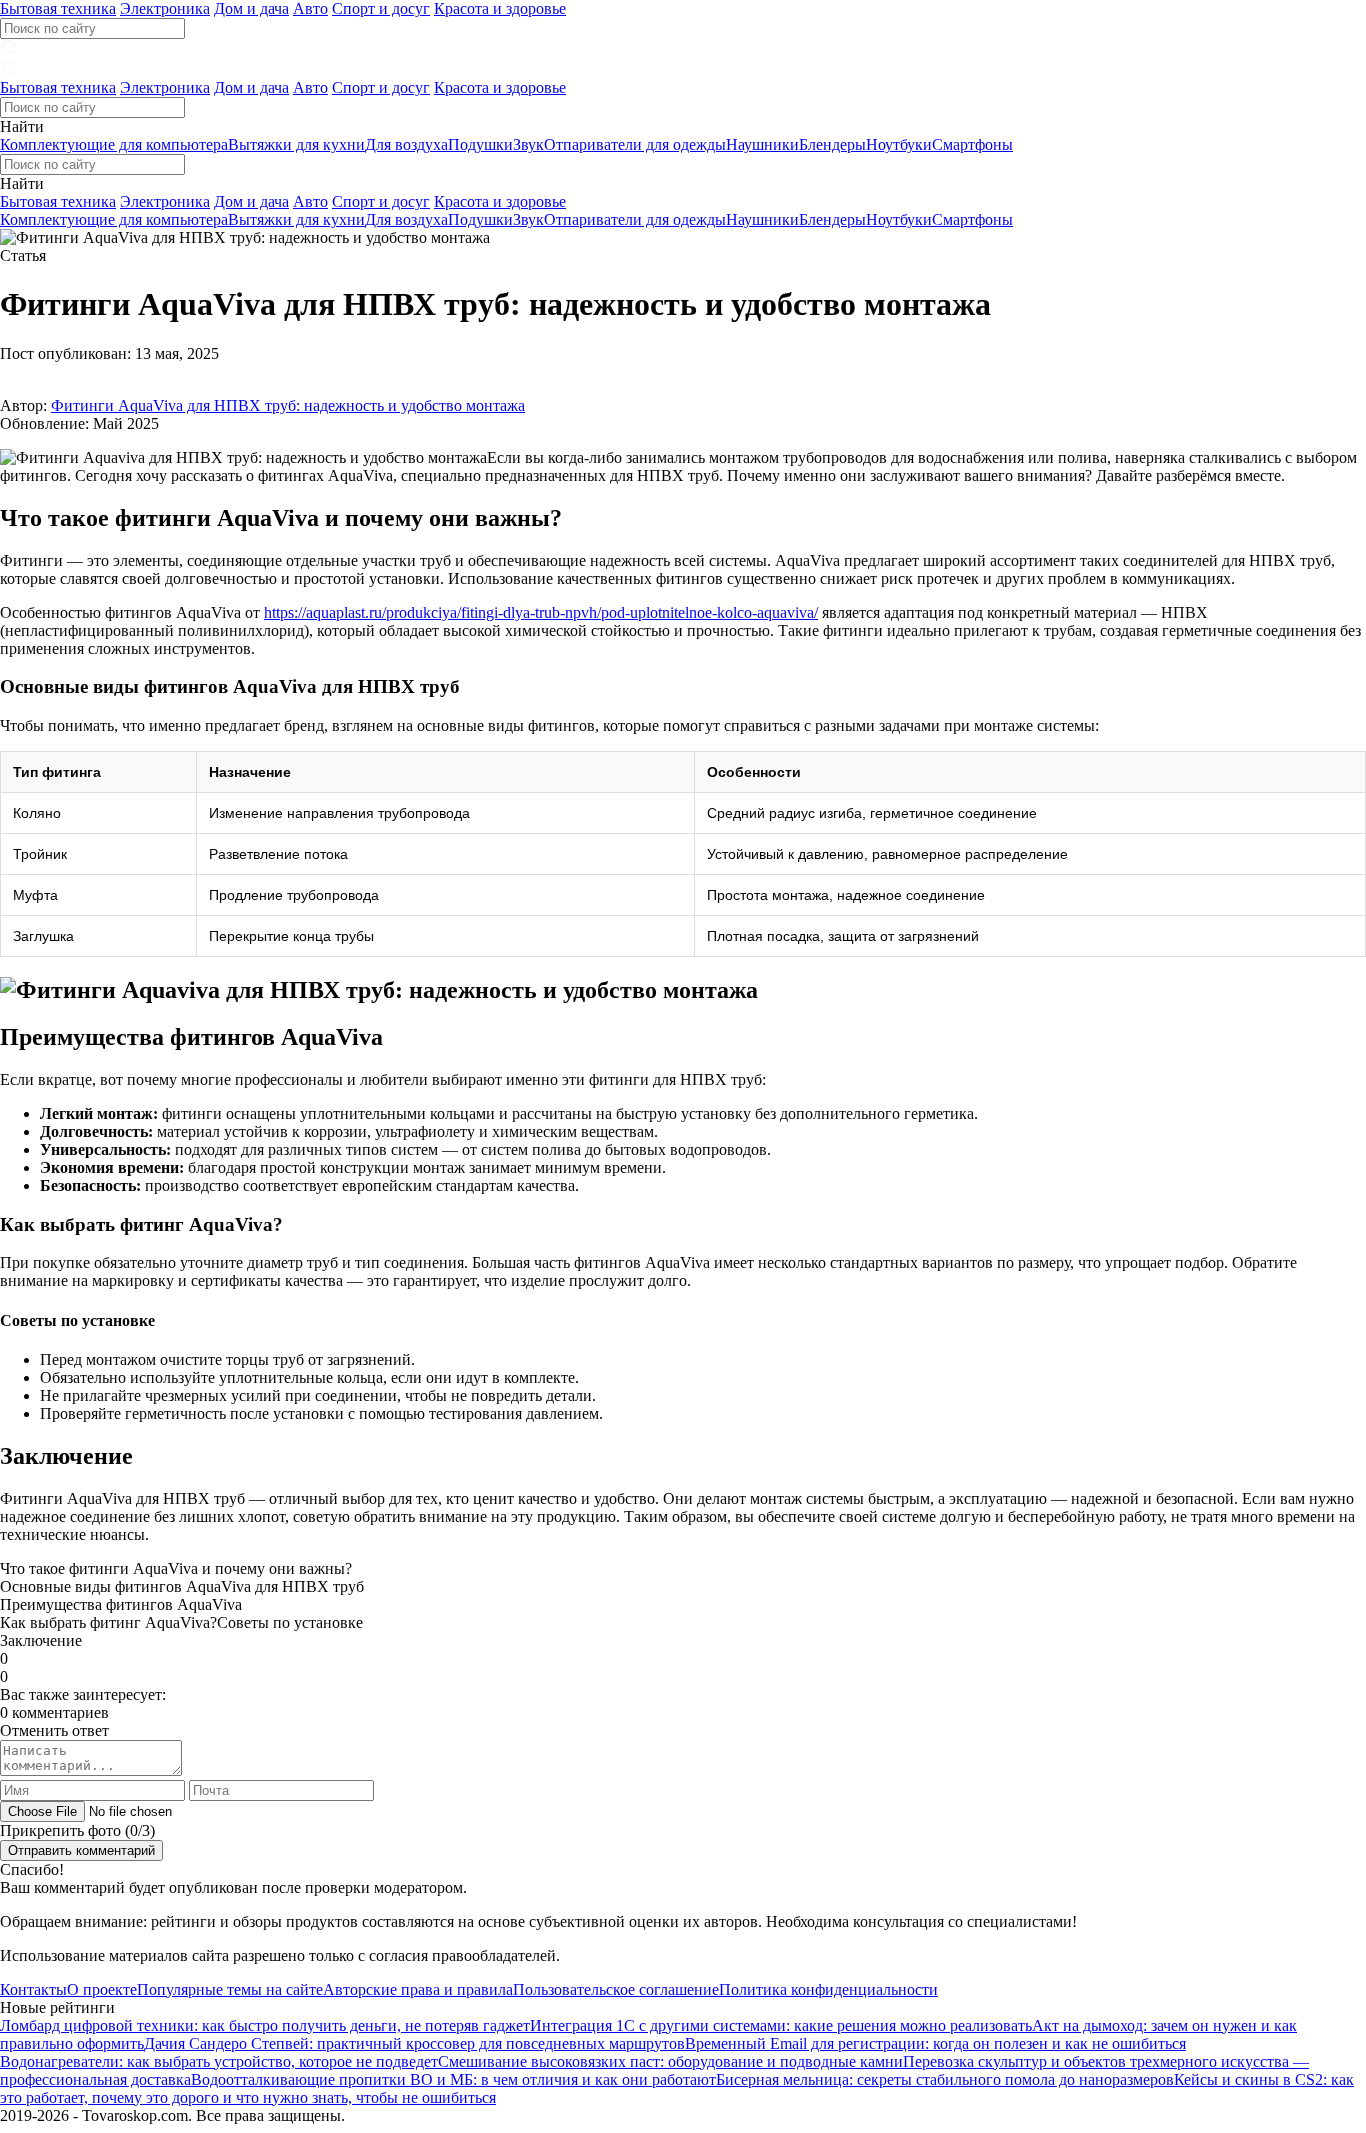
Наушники (762, 144)
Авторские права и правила (418, 1989)
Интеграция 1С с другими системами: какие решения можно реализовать (781, 2025)
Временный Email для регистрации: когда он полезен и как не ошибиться (935, 2043)
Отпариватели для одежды (635, 144)
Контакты (33, 1989)
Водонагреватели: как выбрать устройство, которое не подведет (219, 2061)
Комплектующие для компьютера (114, 144)
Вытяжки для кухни (296, 144)
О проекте (102, 1989)
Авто (310, 8)
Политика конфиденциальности (828, 1989)
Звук (528, 144)
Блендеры (832, 144)
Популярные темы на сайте (230, 1989)
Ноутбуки (899, 144)
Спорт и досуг (381, 8)
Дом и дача (251, 8)
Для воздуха (406, 144)
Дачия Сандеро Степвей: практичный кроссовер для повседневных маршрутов (414, 2043)
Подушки (480, 144)
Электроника (165, 8)
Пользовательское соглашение (616, 1989)
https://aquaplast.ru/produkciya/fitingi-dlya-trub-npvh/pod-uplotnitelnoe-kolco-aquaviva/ (541, 612)
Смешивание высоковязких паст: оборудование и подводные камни (670, 2061)
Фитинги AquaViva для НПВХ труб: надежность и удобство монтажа (288, 405)
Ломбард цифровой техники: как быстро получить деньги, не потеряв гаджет (265, 2025)
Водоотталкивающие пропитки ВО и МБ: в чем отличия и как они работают (453, 2079)
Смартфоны (972, 144)
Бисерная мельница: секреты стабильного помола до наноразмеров (945, 2079)
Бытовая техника (58, 8)
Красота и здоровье (500, 8)
